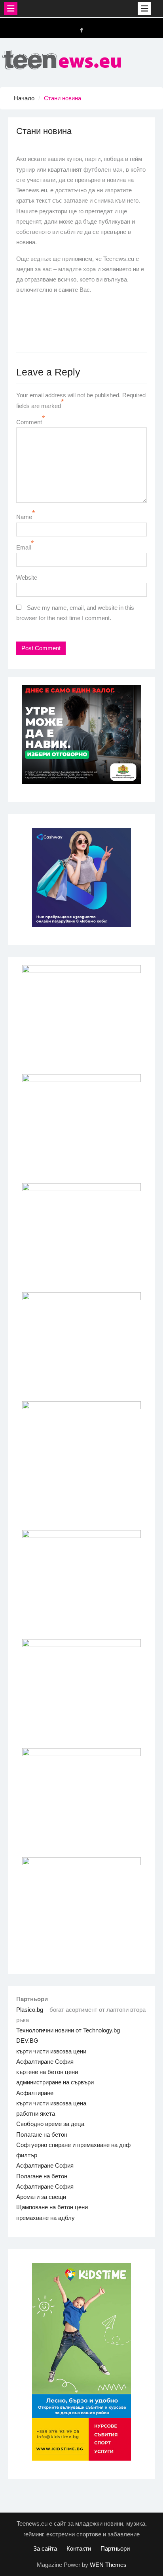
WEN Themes (108, 2565)
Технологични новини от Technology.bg (68, 2030)
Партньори (115, 2548)
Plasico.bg (30, 2010)
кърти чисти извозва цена (51, 2103)
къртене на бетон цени (47, 2072)
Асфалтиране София (45, 2062)
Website (27, 577)
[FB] (81, 30)
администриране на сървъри (55, 2082)
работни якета (36, 2113)
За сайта (45, 2548)
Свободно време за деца (50, 2124)
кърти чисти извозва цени (51, 2051)
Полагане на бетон (42, 2135)
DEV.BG (27, 2041)
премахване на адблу (45, 2218)
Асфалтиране (35, 2093)
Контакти (79, 2548)
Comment (29, 422)
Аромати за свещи (41, 2197)
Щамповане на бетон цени (52, 2207)
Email (24, 547)
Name (24, 517)
